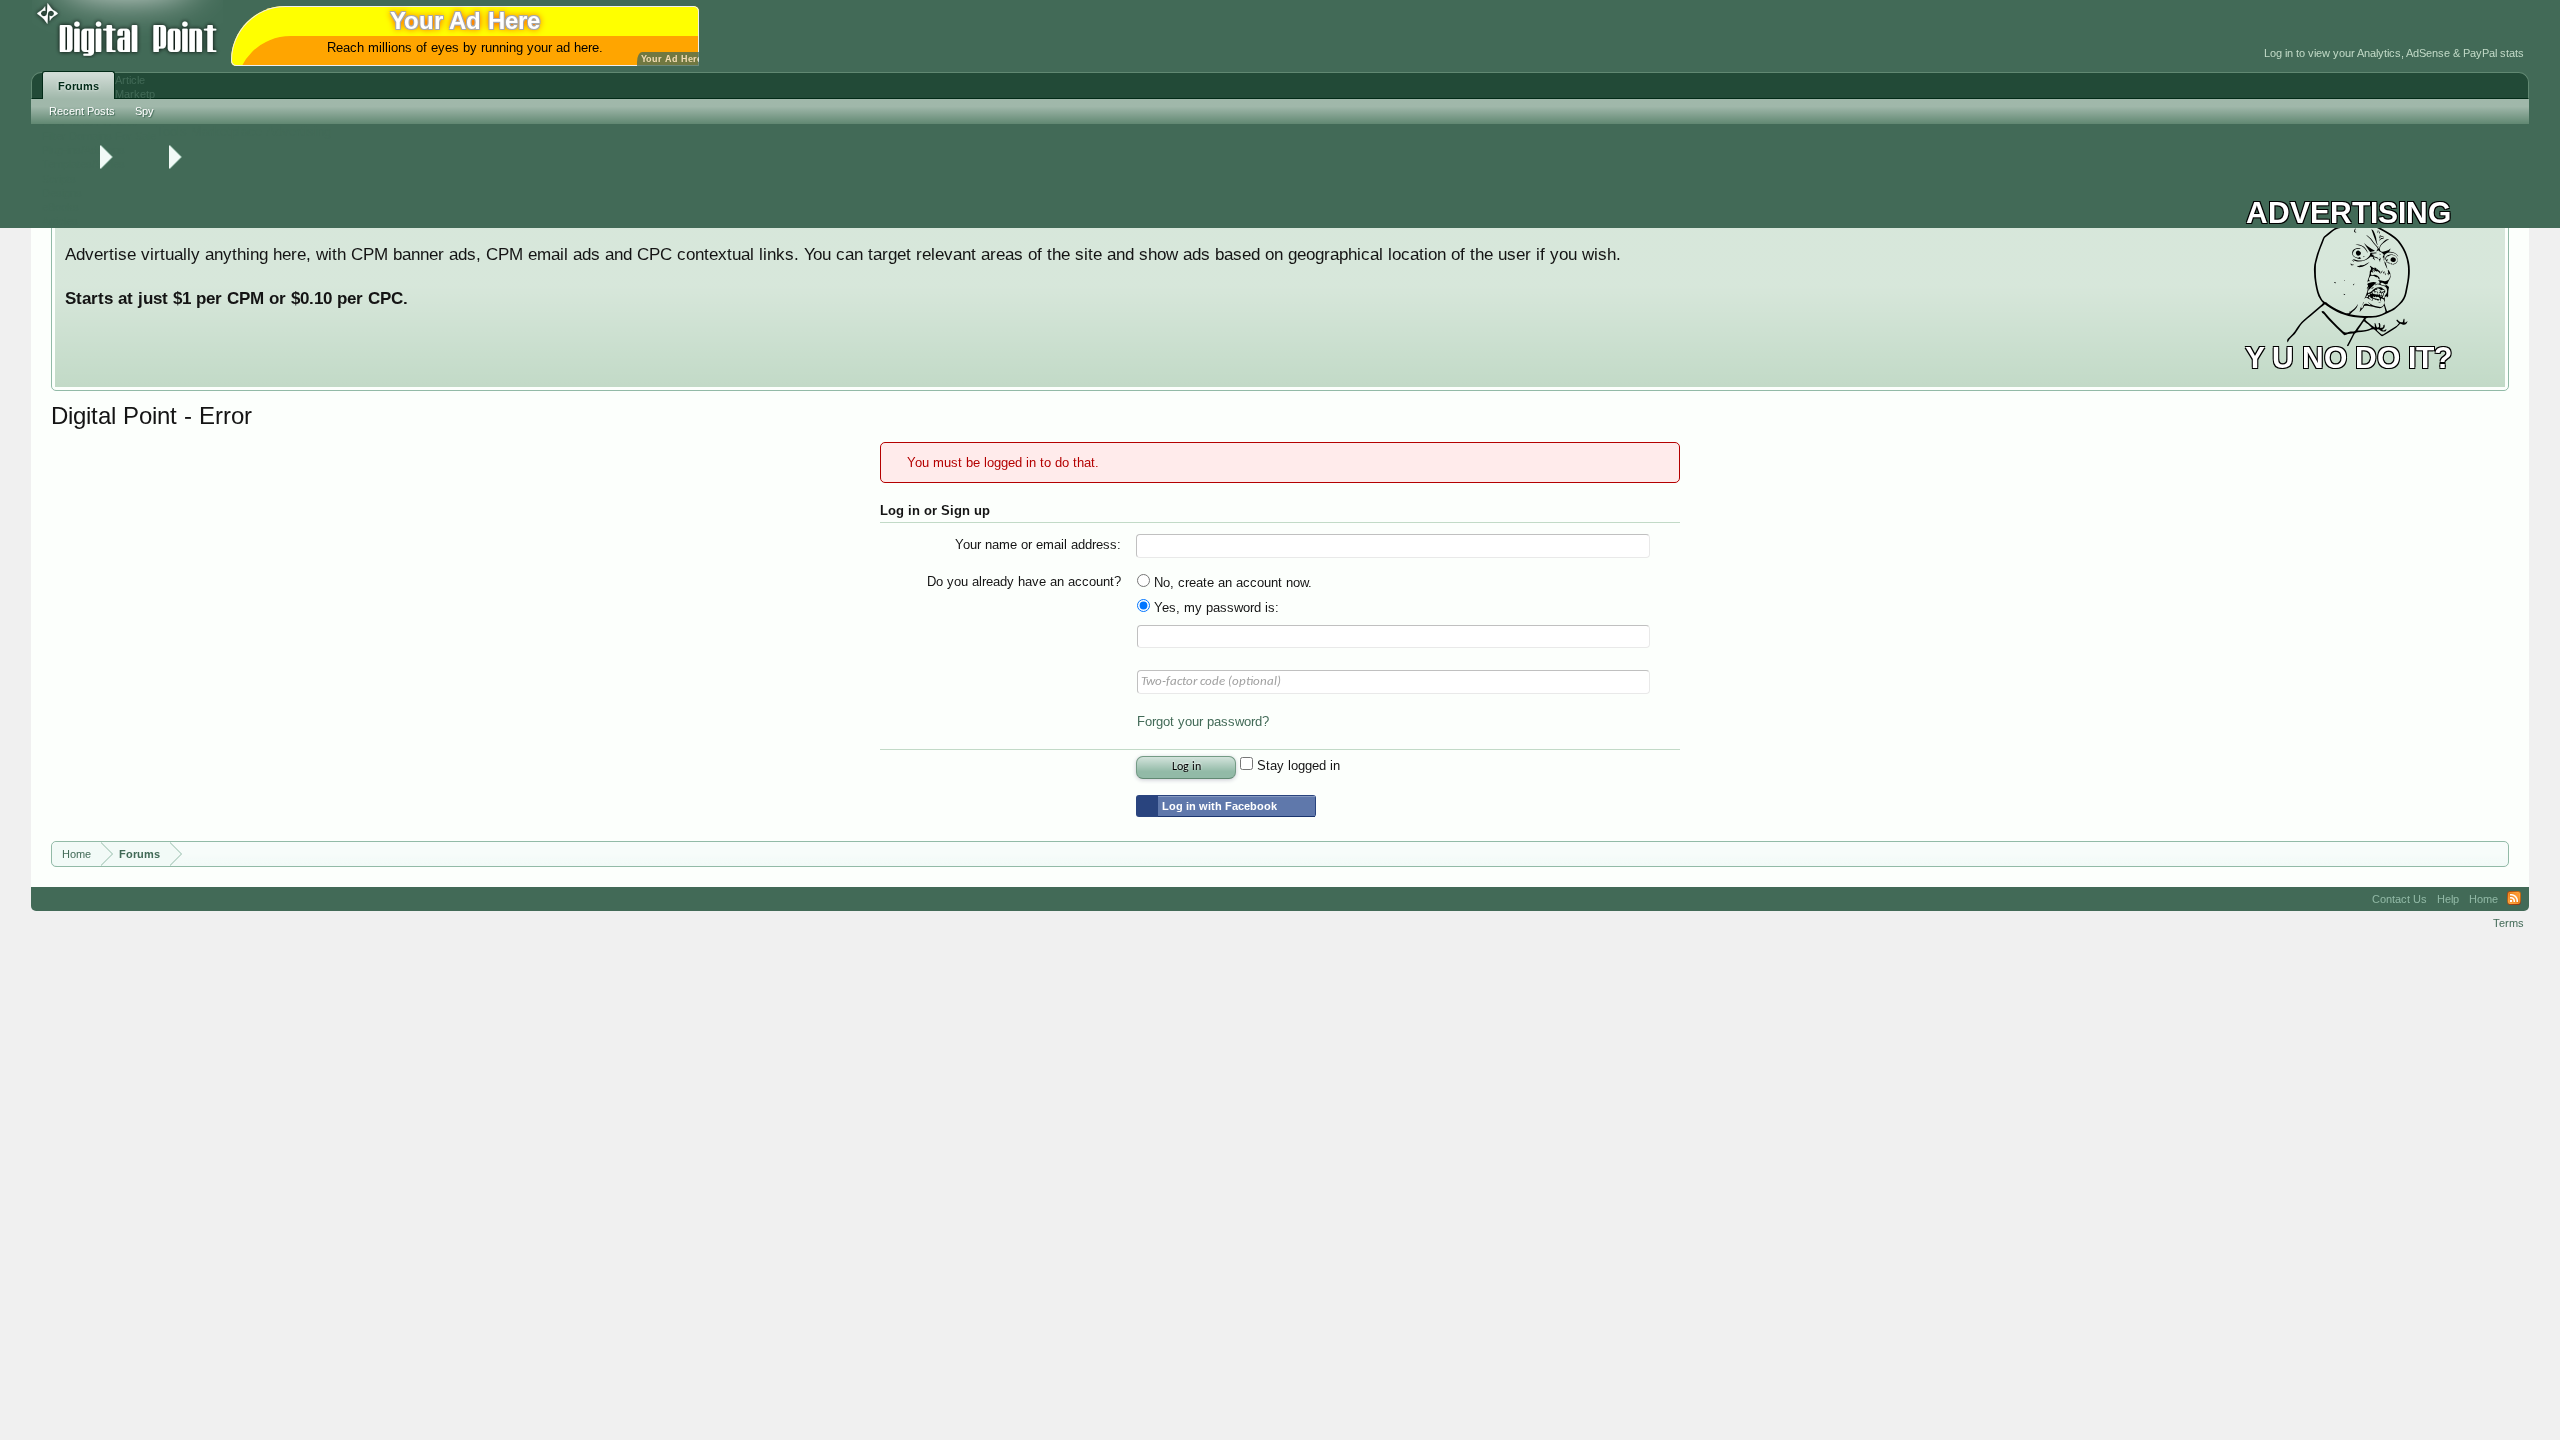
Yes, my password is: (1214, 607)
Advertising (298, 131)
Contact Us (2399, 899)
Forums (78, 86)
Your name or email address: (1038, 544)
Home (2483, 899)
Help (2448, 899)
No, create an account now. (1231, 582)
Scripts (59, 179)
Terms (2508, 923)
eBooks (60, 207)
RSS (2514, 899)
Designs (62, 193)
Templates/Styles (83, 164)
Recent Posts (82, 111)
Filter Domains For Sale (99, 136)
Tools (171, 131)
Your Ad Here (671, 59)
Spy (144, 111)
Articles (60, 221)
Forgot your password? (1203, 721)
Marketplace (226, 131)
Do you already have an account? (1024, 581)
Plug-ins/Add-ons (83, 150)
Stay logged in (1296, 765)
